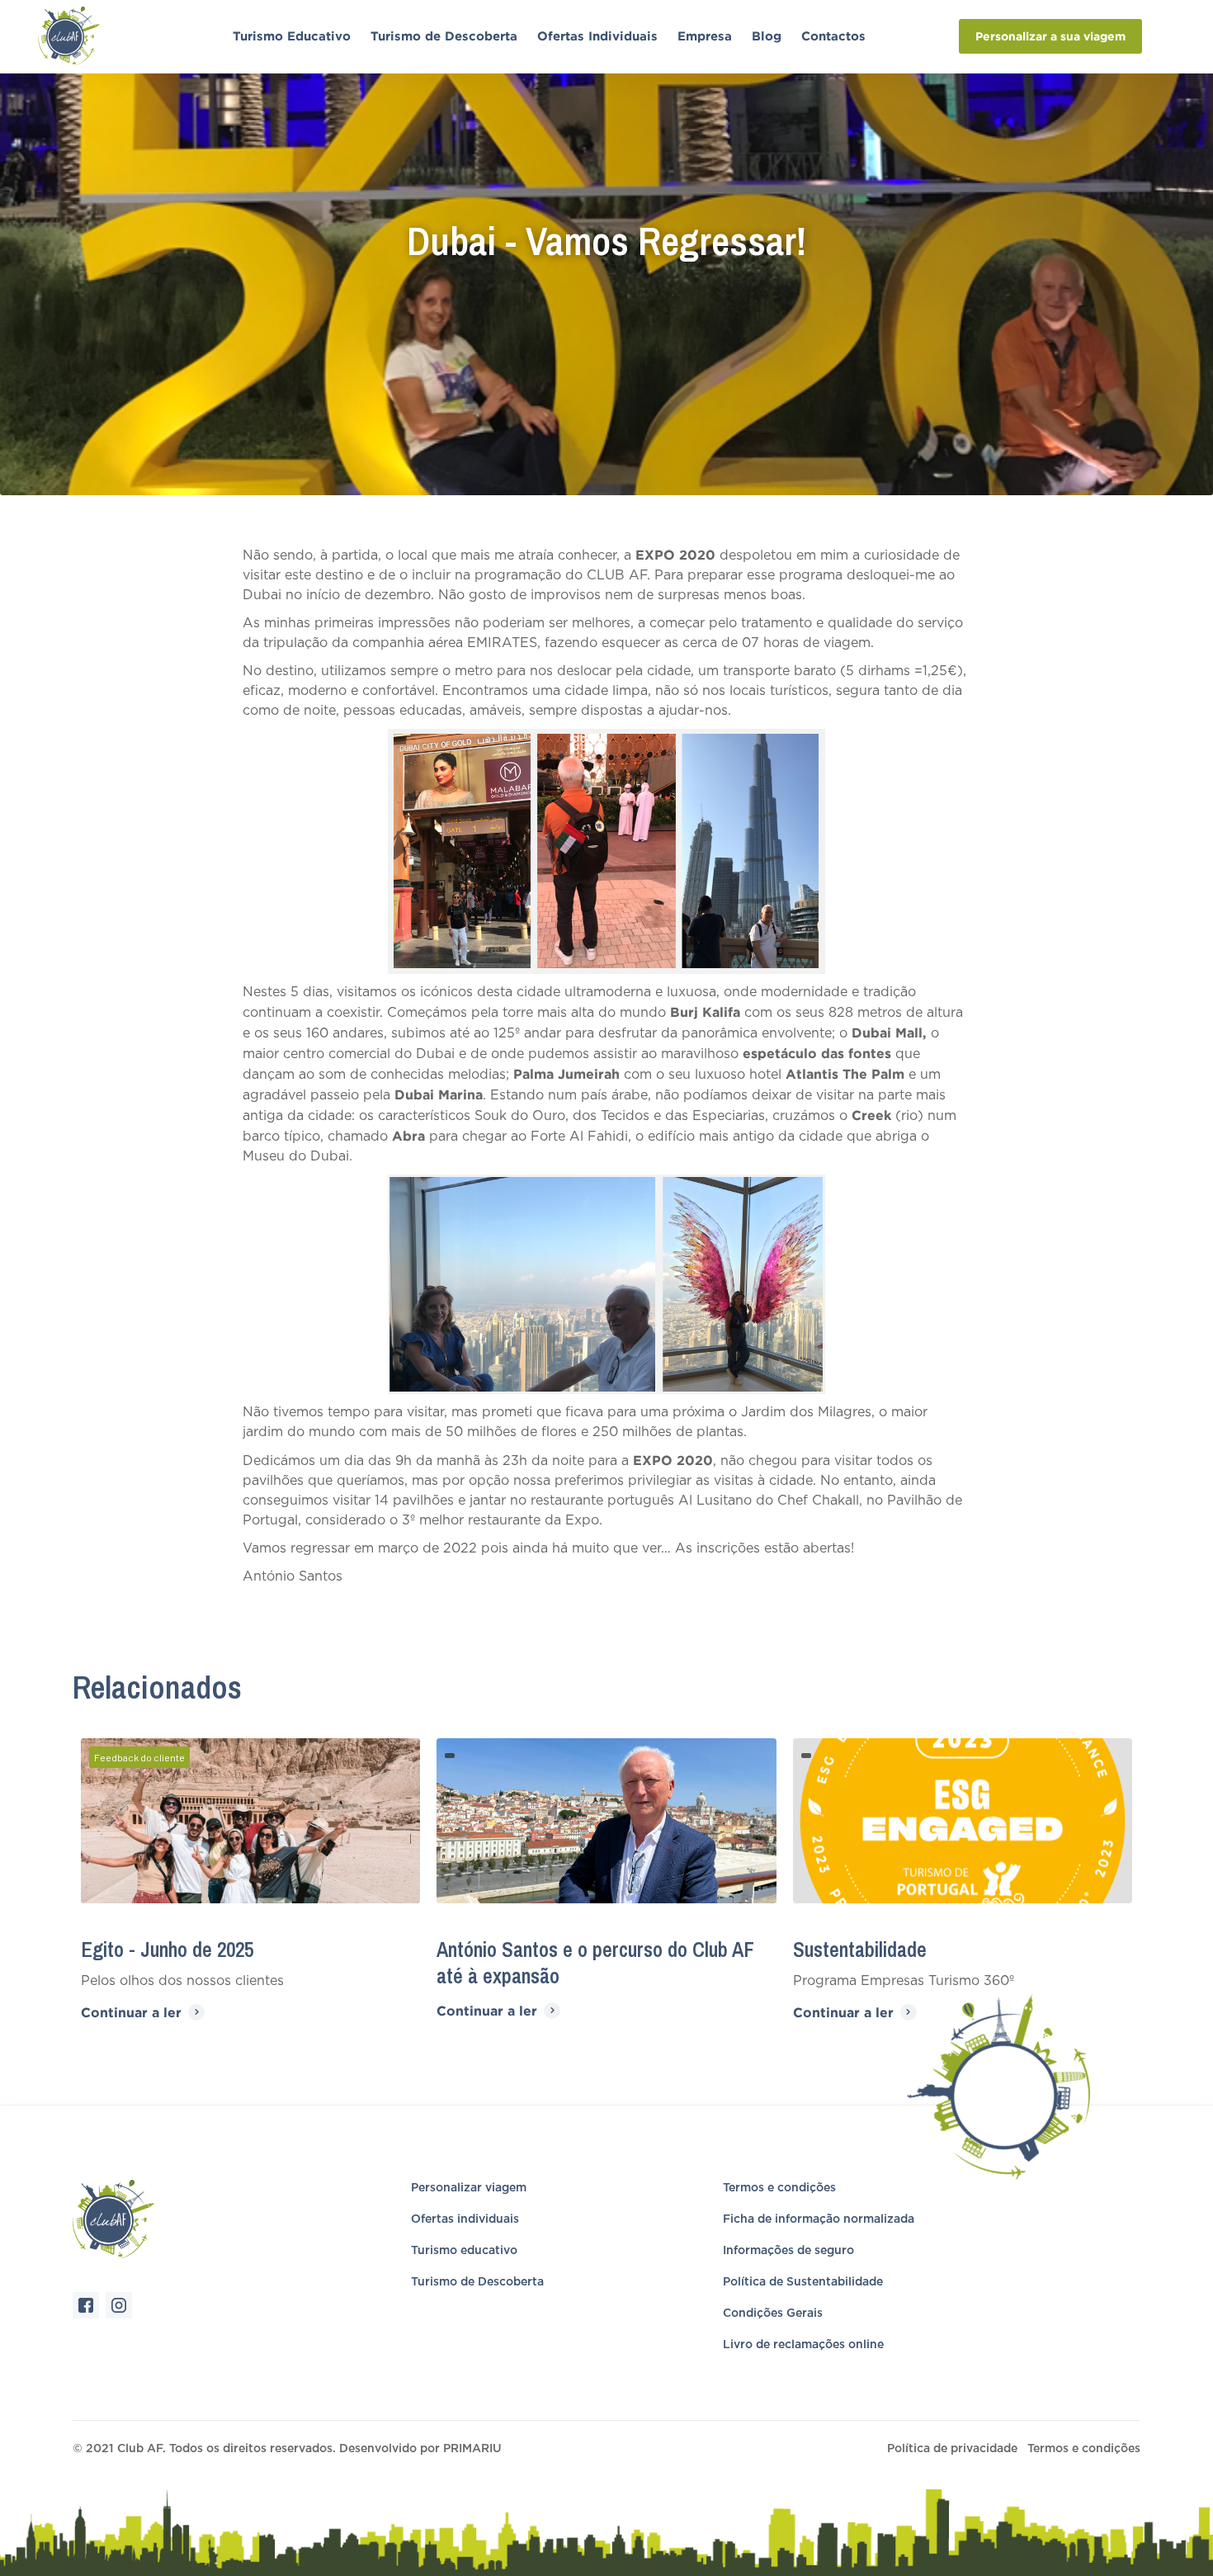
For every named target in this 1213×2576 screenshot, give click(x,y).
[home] (93, 36)
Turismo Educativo (292, 36)
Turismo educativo (464, 2251)
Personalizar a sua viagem (1050, 36)
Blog (767, 36)
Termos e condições (779, 2188)
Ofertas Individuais (597, 36)
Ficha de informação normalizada (819, 2219)
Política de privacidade (952, 2449)
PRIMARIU (472, 2449)
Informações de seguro (788, 2251)
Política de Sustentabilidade (803, 2282)
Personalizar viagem (469, 2188)
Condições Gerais (773, 2314)
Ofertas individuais (465, 2219)
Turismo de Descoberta (444, 36)
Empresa (705, 36)
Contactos (833, 36)
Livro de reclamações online (803, 2345)
